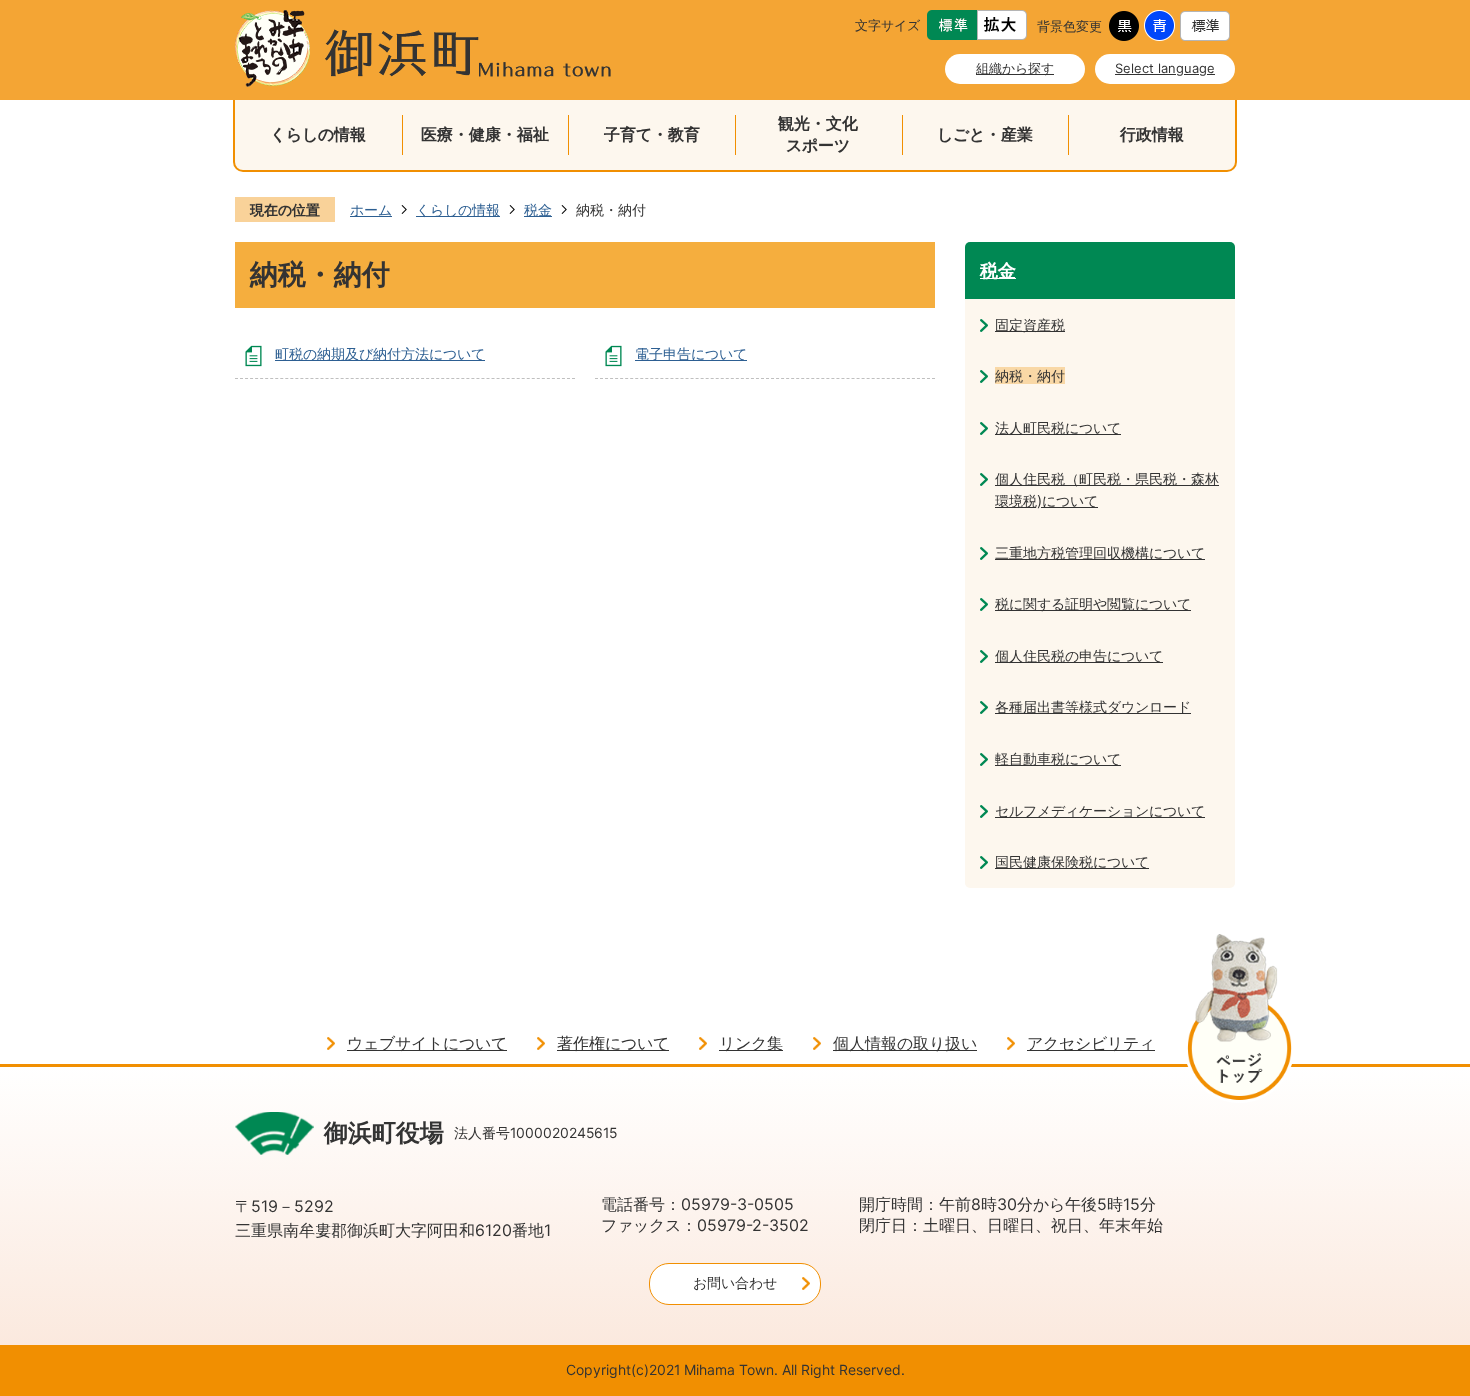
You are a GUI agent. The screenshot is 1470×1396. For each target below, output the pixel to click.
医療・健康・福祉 (485, 134)
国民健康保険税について (1072, 861)
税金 (538, 209)
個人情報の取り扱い (905, 1043)
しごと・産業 (985, 134)
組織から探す (1015, 68)
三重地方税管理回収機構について (1100, 552)
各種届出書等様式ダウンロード (1093, 706)
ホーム (371, 209)
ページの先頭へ (1239, 1020)
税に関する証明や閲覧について (1093, 603)
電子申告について (691, 353)
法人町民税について (1058, 427)
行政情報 (1152, 134)
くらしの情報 (318, 134)
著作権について (613, 1043)
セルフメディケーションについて (1100, 810)
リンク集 (751, 1043)
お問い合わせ (735, 1282)
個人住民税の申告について (1079, 655)
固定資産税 (1030, 324)
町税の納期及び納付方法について (380, 353)
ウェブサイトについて (427, 1043)
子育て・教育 (652, 134)
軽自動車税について (1058, 758)
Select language (1165, 68)
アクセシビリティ (1091, 1043)
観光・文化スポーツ (818, 134)
